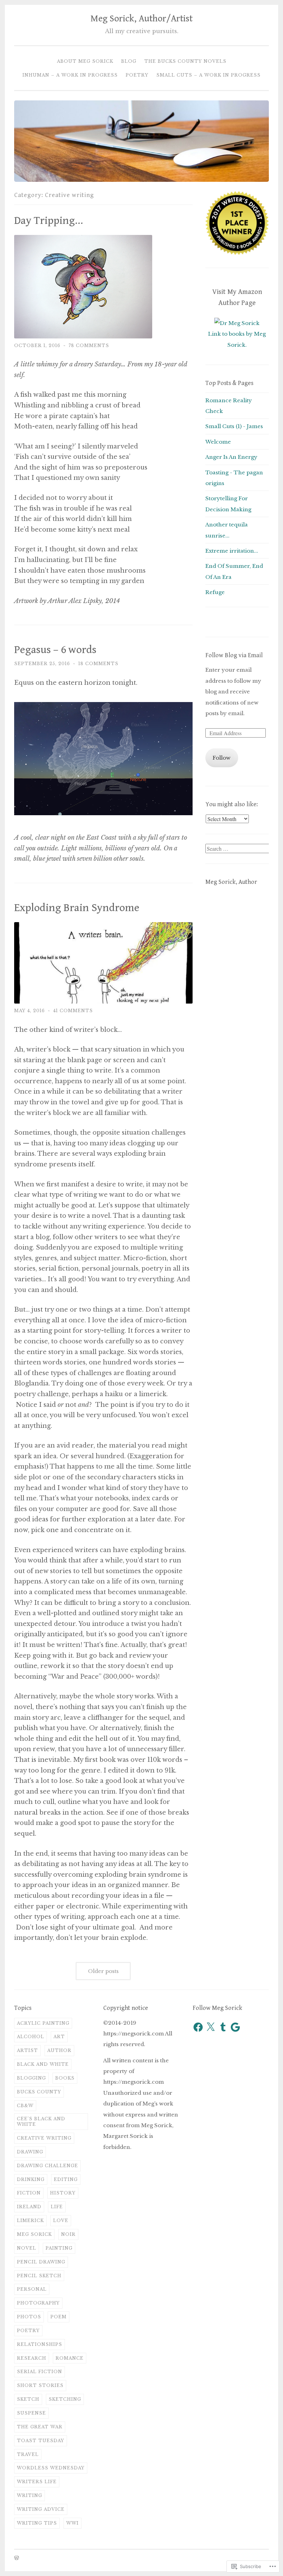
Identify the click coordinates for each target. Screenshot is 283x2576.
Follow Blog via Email (234, 655)
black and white (43, 2064)
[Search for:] (238, 849)
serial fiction (40, 2372)
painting (59, 2248)
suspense (31, 2413)
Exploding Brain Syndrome (77, 908)
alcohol (31, 2037)
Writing (30, 2495)
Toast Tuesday (41, 2441)
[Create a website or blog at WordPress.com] (17, 2558)
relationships (40, 2344)
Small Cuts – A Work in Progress (208, 75)
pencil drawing (41, 2262)
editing (66, 2179)
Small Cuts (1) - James (234, 426)
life (57, 2207)
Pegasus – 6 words (55, 650)
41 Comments (73, 1011)
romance (70, 2358)
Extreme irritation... (232, 551)
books (65, 2078)
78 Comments (89, 346)
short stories (40, 2385)
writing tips (37, 2523)
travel (28, 2454)
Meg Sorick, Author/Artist (141, 19)
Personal (32, 2289)
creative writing (44, 2138)
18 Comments (98, 664)
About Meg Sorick (85, 61)
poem (58, 2317)
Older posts (103, 1971)
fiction (29, 2193)
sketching (65, 2399)
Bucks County (39, 2092)
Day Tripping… (49, 221)
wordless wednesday (51, 2468)
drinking (31, 2179)
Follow (222, 758)
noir (68, 2234)
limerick (30, 2220)
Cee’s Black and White (41, 2121)
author (59, 2050)
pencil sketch (39, 2276)
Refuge (215, 592)
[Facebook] (198, 2027)
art (59, 2037)
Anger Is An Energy (231, 457)
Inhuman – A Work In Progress (70, 75)
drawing (30, 2152)
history (63, 2193)
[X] (211, 2027)
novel (27, 2248)
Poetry (137, 75)
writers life (37, 2482)
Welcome (218, 442)
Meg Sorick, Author (231, 882)
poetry (28, 2331)
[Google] (235, 2027)
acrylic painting (43, 2023)
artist (27, 2050)
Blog (129, 61)
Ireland (29, 2207)
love (61, 2220)
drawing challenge (47, 2166)
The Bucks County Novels (185, 61)
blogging (31, 2078)
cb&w (25, 2106)
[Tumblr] (223, 2027)
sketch (28, 2399)
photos (29, 2317)
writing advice (41, 2509)
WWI (72, 2523)
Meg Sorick (34, 2234)
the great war (40, 2427)
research (32, 2358)
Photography (38, 2303)
